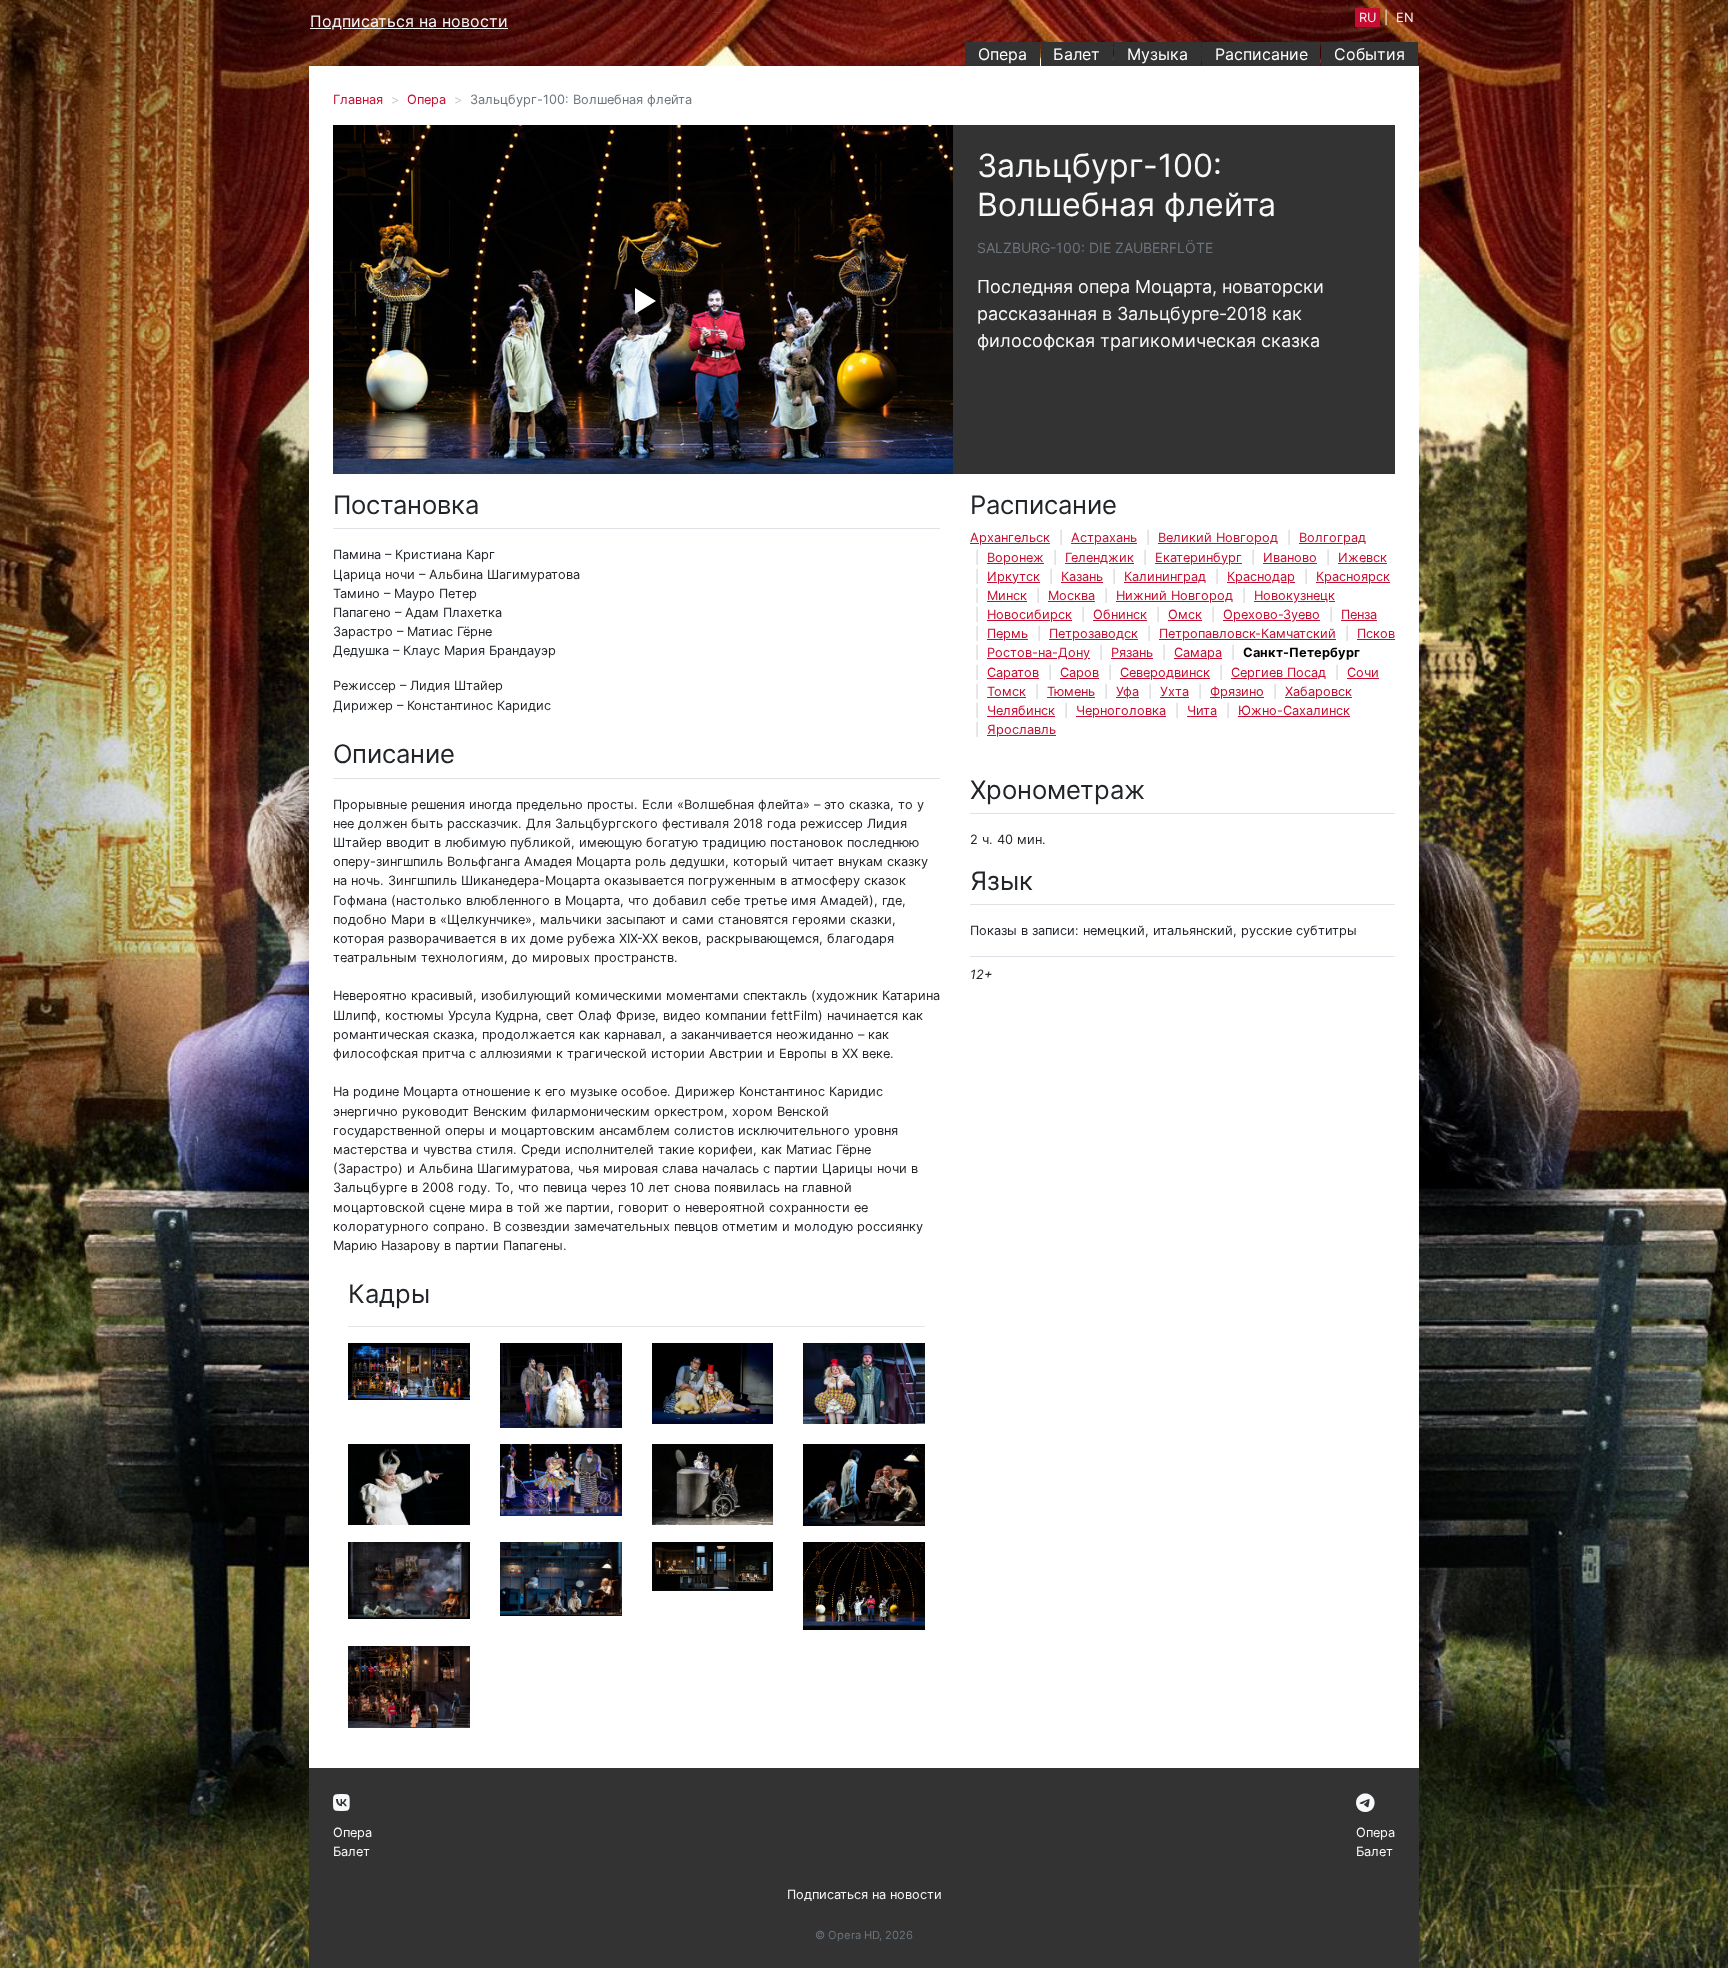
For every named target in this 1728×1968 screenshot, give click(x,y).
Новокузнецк (1294, 595)
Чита (1202, 710)
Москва (1071, 595)
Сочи (1363, 672)
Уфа (1127, 691)
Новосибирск (1029, 614)
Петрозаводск (1093, 633)
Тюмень (1071, 691)
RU (1367, 17)
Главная (358, 99)
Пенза (1359, 614)
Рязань (1132, 652)
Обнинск (1120, 614)
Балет (1076, 54)
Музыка (1157, 54)
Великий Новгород (1218, 537)
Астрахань (1104, 537)
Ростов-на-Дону (1038, 652)
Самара (1198, 652)
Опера (1002, 54)
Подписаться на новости (409, 21)
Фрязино (1237, 691)
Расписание (1261, 54)
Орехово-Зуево (1271, 614)
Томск (1006, 691)
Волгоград (1332, 537)
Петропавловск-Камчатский (1247, 633)
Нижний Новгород (1174, 595)
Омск (1185, 614)
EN (1405, 17)
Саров (1079, 672)
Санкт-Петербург (1301, 652)
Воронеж (1015, 557)
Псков (1376, 633)
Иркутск (1013, 576)
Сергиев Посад (1278, 672)
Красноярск (1353, 576)
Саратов (1013, 672)
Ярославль (1021, 729)
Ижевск (1362, 557)
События (1369, 54)
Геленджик (1099, 557)
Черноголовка (1121, 710)
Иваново (1290, 557)
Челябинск (1021, 710)
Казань (1082, 576)
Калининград (1165, 576)
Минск (1007, 595)
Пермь (1007, 633)
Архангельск (1010, 537)
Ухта (1174, 691)
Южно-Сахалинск (1294, 710)
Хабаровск (1318, 691)
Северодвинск (1165, 672)
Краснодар (1261, 576)
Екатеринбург (1198, 557)
